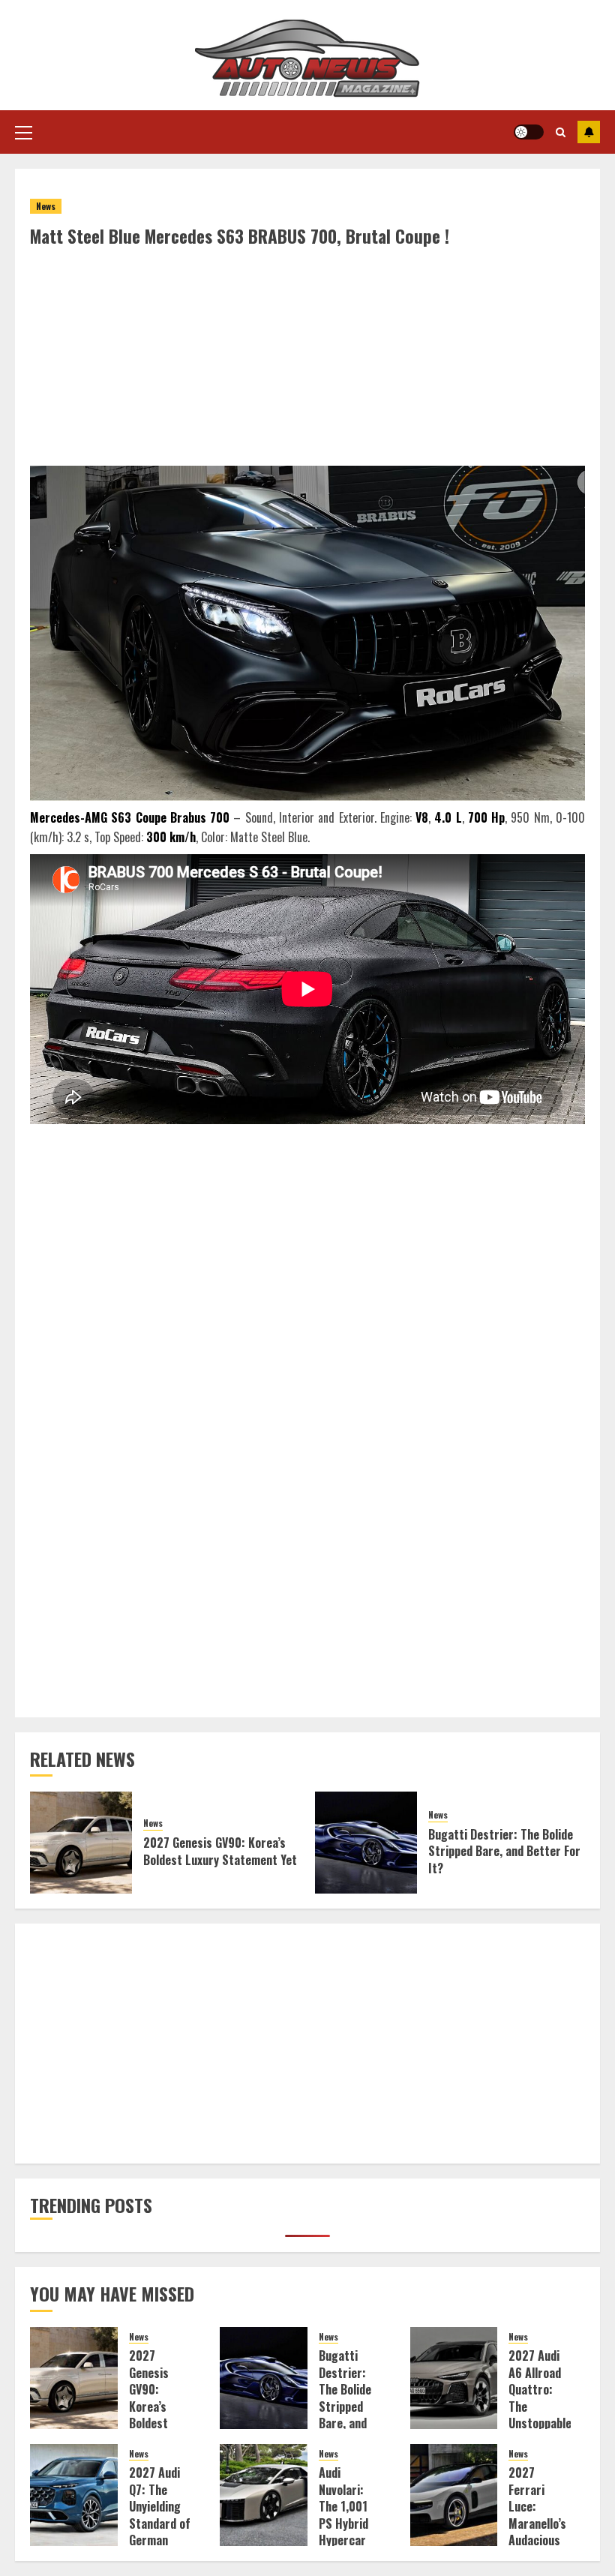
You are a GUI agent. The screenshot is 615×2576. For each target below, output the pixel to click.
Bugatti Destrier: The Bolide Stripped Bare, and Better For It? (504, 1851)
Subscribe (589, 132)
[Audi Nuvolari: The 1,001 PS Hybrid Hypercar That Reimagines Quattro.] (264, 2495)
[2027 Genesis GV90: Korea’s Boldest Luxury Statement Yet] (81, 1843)
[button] (24, 132)
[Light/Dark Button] (529, 132)
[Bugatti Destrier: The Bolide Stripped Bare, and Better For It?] (366, 1843)
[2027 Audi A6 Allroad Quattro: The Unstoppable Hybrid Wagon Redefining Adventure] (454, 2378)
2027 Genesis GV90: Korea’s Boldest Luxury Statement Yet (220, 1851)
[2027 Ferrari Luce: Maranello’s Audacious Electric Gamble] (454, 2495)
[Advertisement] (307, 361)
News (46, 206)
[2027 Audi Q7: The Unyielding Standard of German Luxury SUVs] (74, 2495)
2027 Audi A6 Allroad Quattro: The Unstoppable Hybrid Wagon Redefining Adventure (540, 2423)
